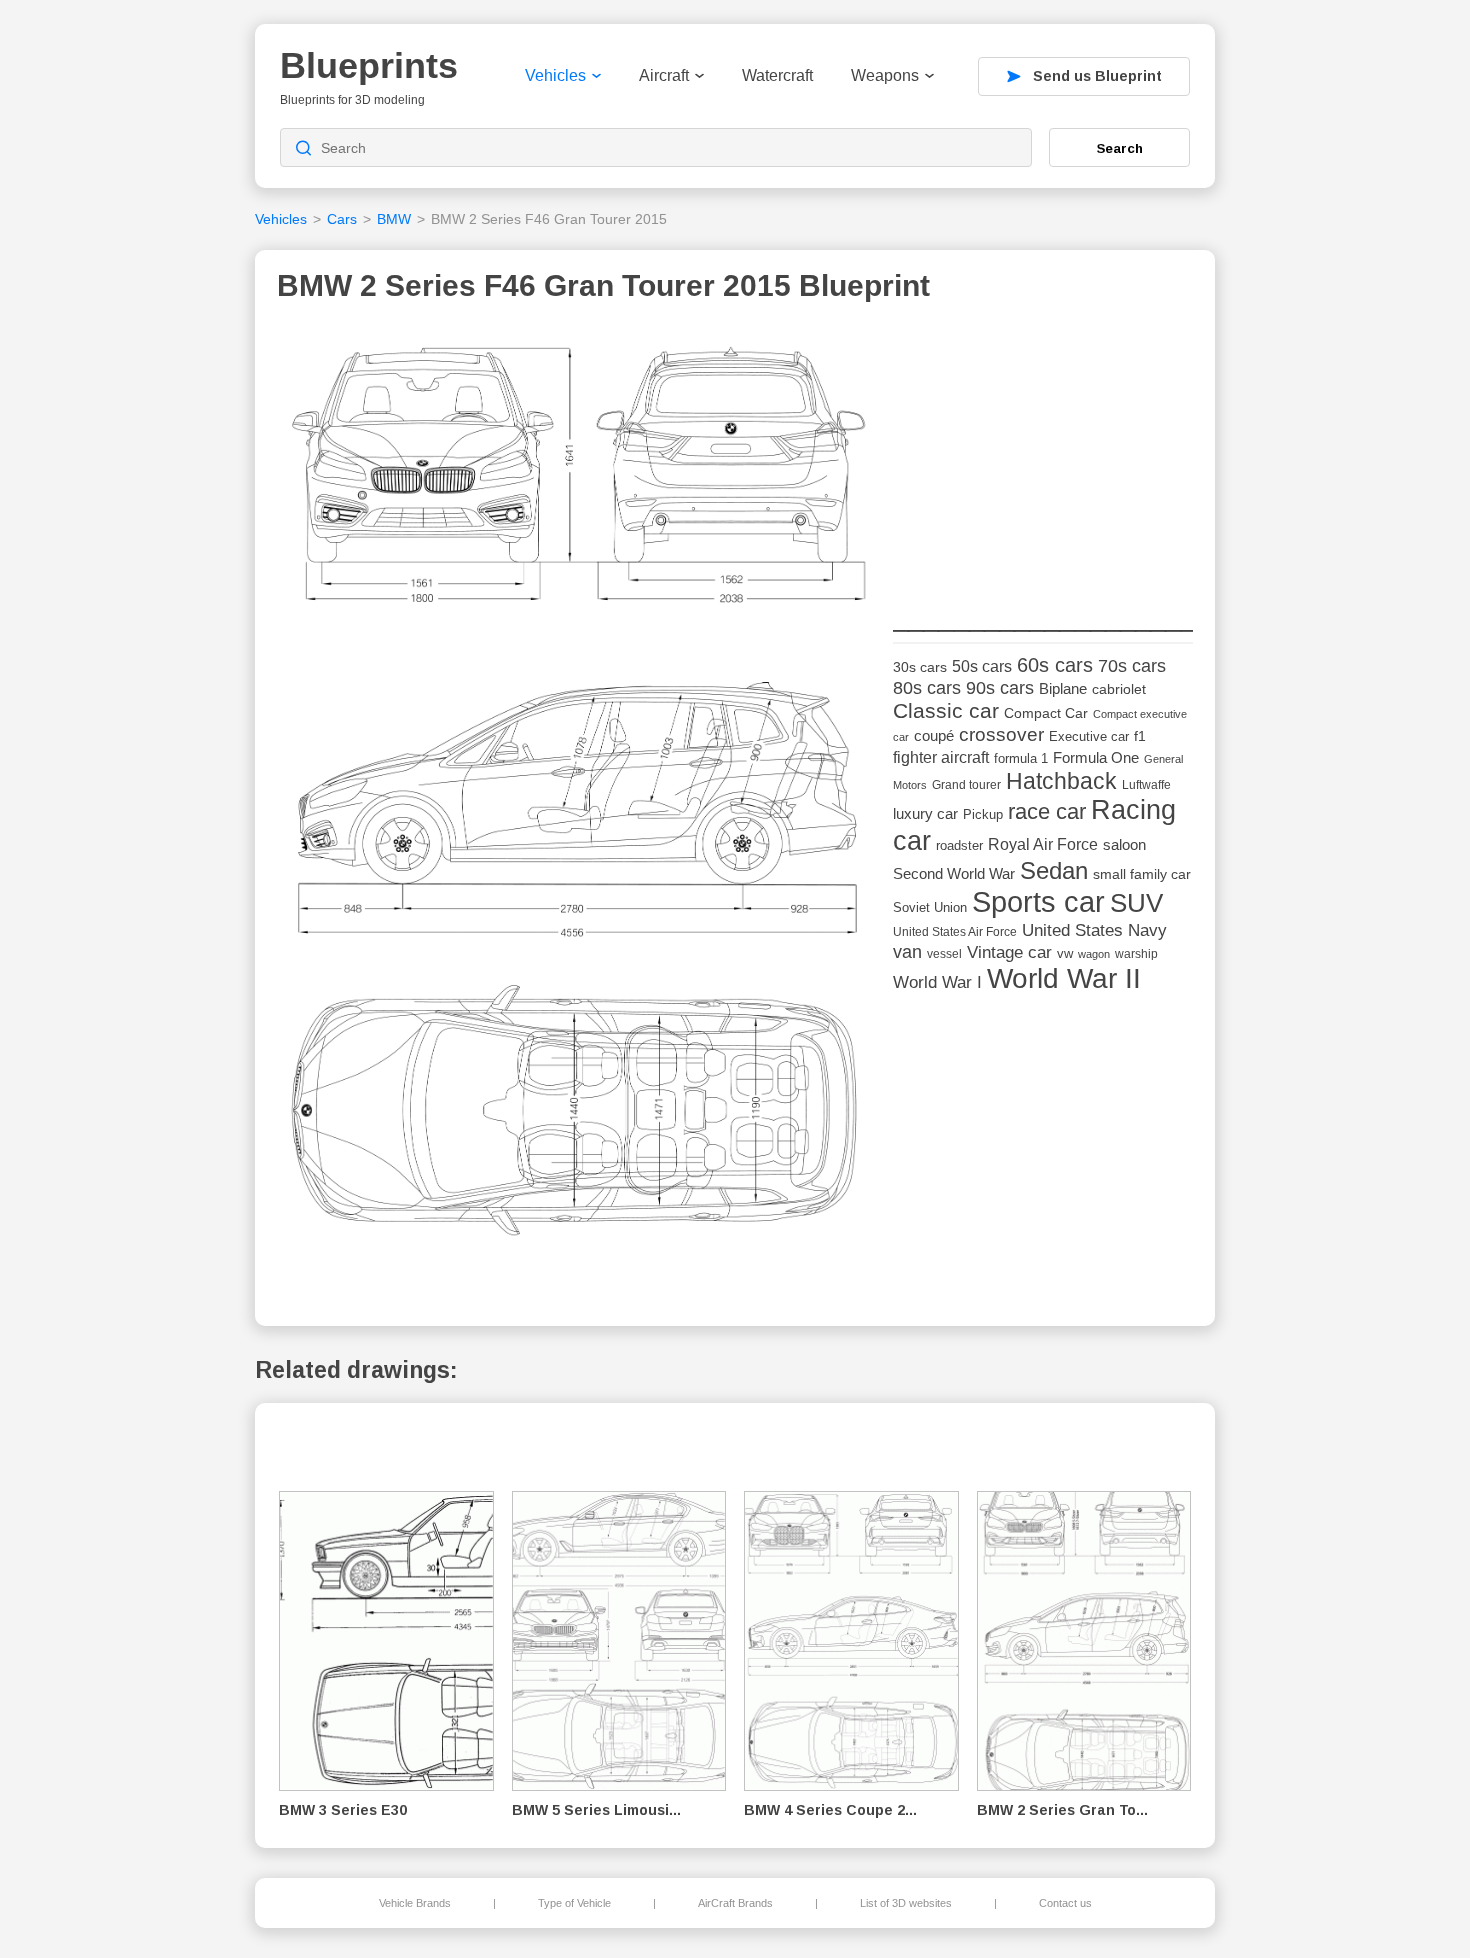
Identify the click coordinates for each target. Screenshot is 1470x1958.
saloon (1124, 844)
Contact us (1065, 1903)
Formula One (1096, 757)
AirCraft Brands (735, 1903)
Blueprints (369, 65)
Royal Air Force (1043, 844)
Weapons (885, 75)
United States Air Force (955, 931)
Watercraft (777, 75)
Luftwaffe (1146, 785)
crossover (1001, 734)
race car (1047, 811)
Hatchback (1061, 781)
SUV (1136, 903)
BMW (394, 219)
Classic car (946, 711)
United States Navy (1094, 930)
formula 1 (1021, 758)
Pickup (983, 814)
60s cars (1055, 665)
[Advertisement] (1043, 451)
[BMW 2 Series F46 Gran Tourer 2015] (578, 804)
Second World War (954, 874)
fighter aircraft (941, 757)
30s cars (920, 667)
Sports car (1038, 901)
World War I (937, 982)
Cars (342, 219)
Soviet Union (930, 907)
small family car (1142, 874)
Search (1120, 148)
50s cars (982, 666)
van (907, 952)
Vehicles (555, 75)
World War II (1064, 978)
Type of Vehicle (574, 1903)
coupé (934, 735)
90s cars (1000, 688)
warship (1136, 954)
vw (1065, 953)
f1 (1140, 736)
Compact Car (1046, 713)
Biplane (1063, 688)
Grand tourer (966, 784)
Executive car (1089, 736)
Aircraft (664, 75)
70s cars (1132, 666)
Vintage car (1009, 952)
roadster (959, 845)
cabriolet (1119, 689)
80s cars (927, 688)
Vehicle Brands (415, 1903)
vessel (944, 954)
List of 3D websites (906, 1903)
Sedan (1054, 870)
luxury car (925, 813)
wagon (1094, 954)
